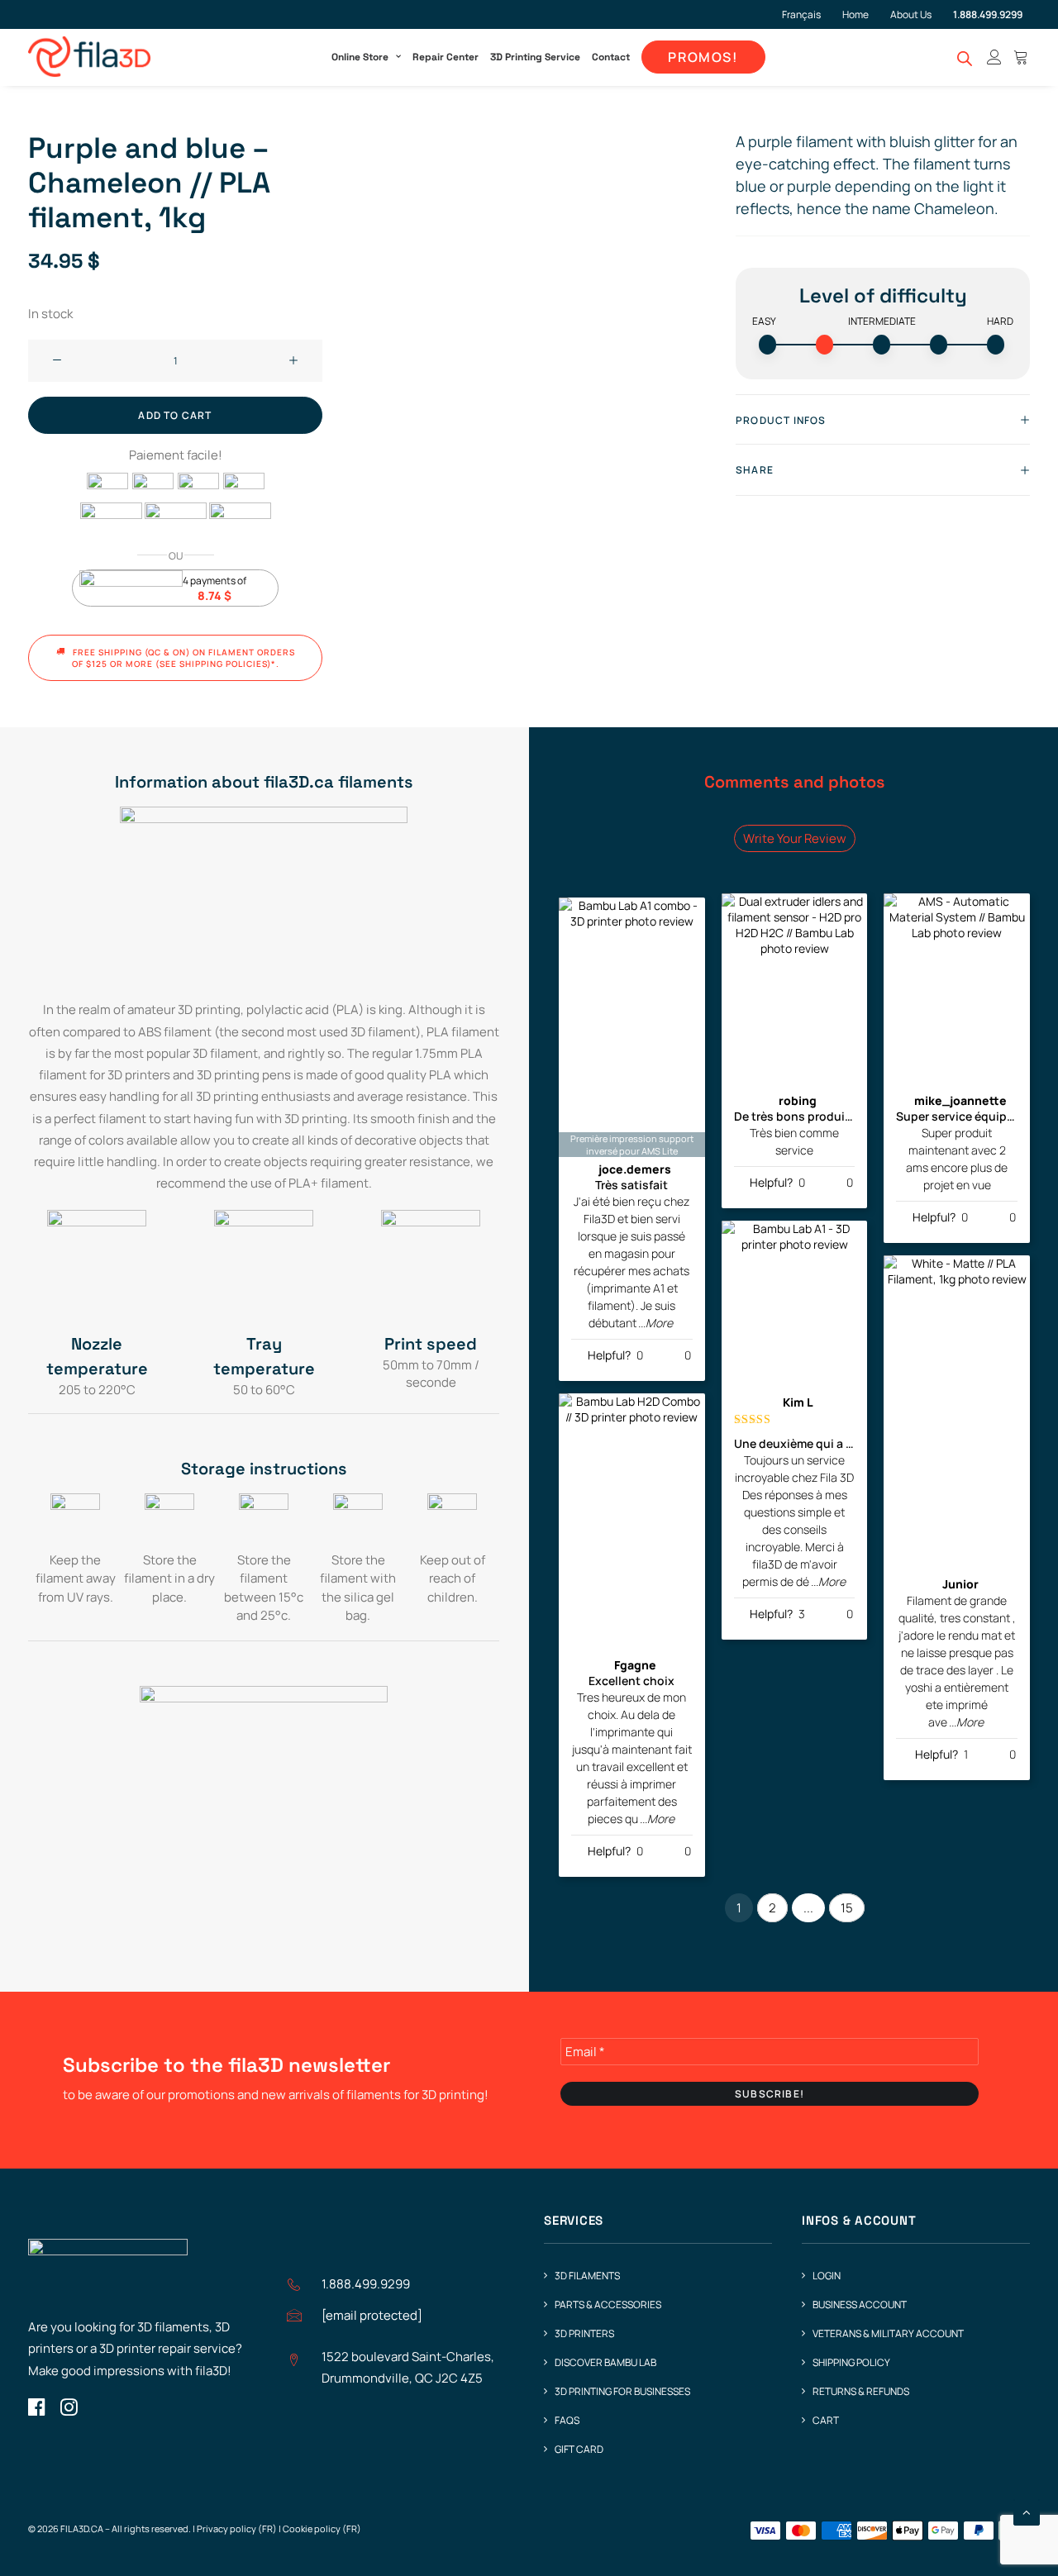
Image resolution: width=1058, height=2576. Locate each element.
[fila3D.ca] (89, 57)
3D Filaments (587, 2276)
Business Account (860, 2305)
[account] (994, 57)
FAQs (567, 2420)
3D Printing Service (535, 57)
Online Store (360, 57)
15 (847, 1908)
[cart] (1019, 57)
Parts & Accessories (608, 2305)
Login (827, 2276)
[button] (57, 361)
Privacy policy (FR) (237, 2528)
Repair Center (446, 57)
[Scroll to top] (1027, 2511)
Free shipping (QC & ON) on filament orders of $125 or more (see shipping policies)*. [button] (185, 658)
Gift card (579, 2449)
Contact (611, 57)
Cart (826, 2420)
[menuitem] (808, 14)
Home (855, 14)
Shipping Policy (851, 2362)
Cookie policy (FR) (322, 2528)
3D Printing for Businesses (622, 2391)
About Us (911, 14)
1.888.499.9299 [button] (366, 2284)
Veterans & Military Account (888, 2333)
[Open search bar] (965, 58)
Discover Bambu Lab (605, 2362)
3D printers (584, 2333)
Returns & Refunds (861, 2391)
